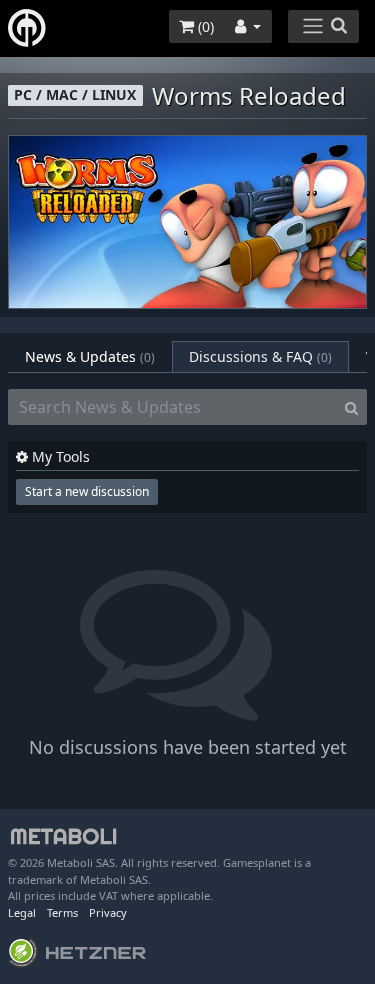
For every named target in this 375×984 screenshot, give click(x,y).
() (204, 26)
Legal (22, 912)
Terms (62, 912)
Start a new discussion (87, 491)
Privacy (108, 912)
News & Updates (90, 356)
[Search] (351, 407)
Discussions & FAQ (260, 356)
